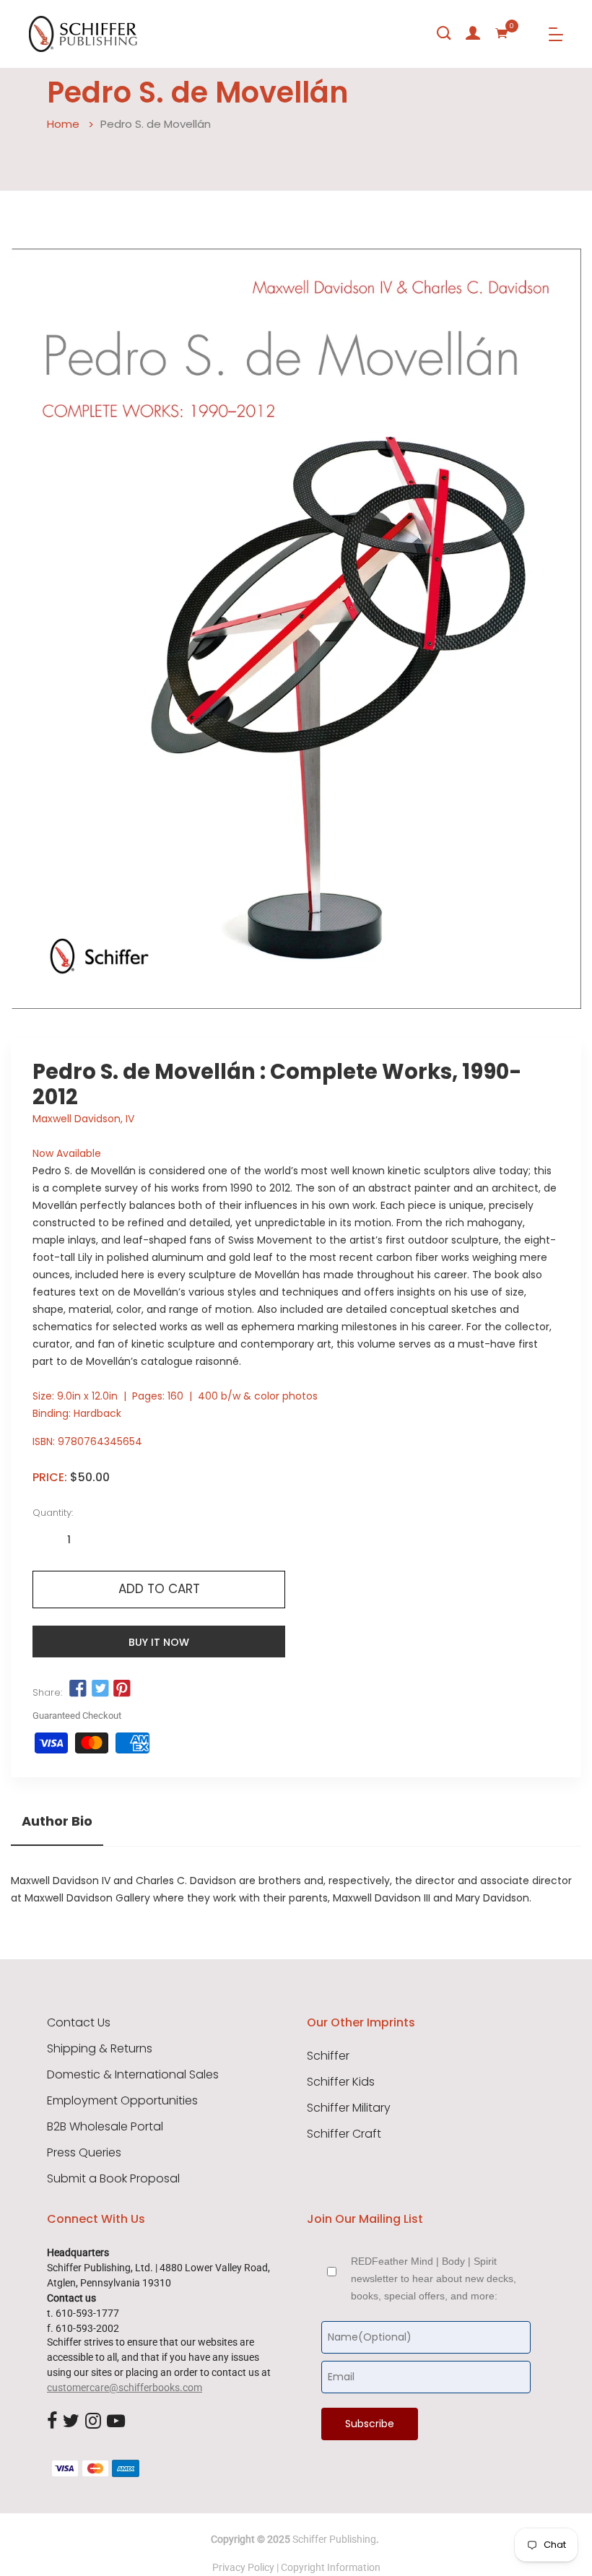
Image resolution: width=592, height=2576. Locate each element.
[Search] (444, 33)
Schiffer (328, 2056)
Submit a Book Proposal (113, 2179)
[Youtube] (116, 2421)
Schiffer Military (349, 2108)
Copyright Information (331, 2567)
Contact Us (79, 2023)
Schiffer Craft (344, 2134)
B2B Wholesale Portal (105, 2127)
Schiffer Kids (341, 2082)
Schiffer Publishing (334, 2539)
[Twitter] (71, 2421)
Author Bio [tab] (57, 1821)
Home (63, 124)
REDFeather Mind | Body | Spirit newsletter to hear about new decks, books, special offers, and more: (434, 2278)
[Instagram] (93, 2421)
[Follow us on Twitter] (100, 1689)
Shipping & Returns (100, 2049)
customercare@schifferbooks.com (125, 2388)
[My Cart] (502, 33)
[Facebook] (52, 2421)
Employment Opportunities (122, 2101)
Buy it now (159, 1642)
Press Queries (84, 2153)
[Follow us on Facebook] (78, 1689)
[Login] (473, 33)
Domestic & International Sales (133, 2075)
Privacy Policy (243, 2567)
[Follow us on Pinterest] (122, 1689)
